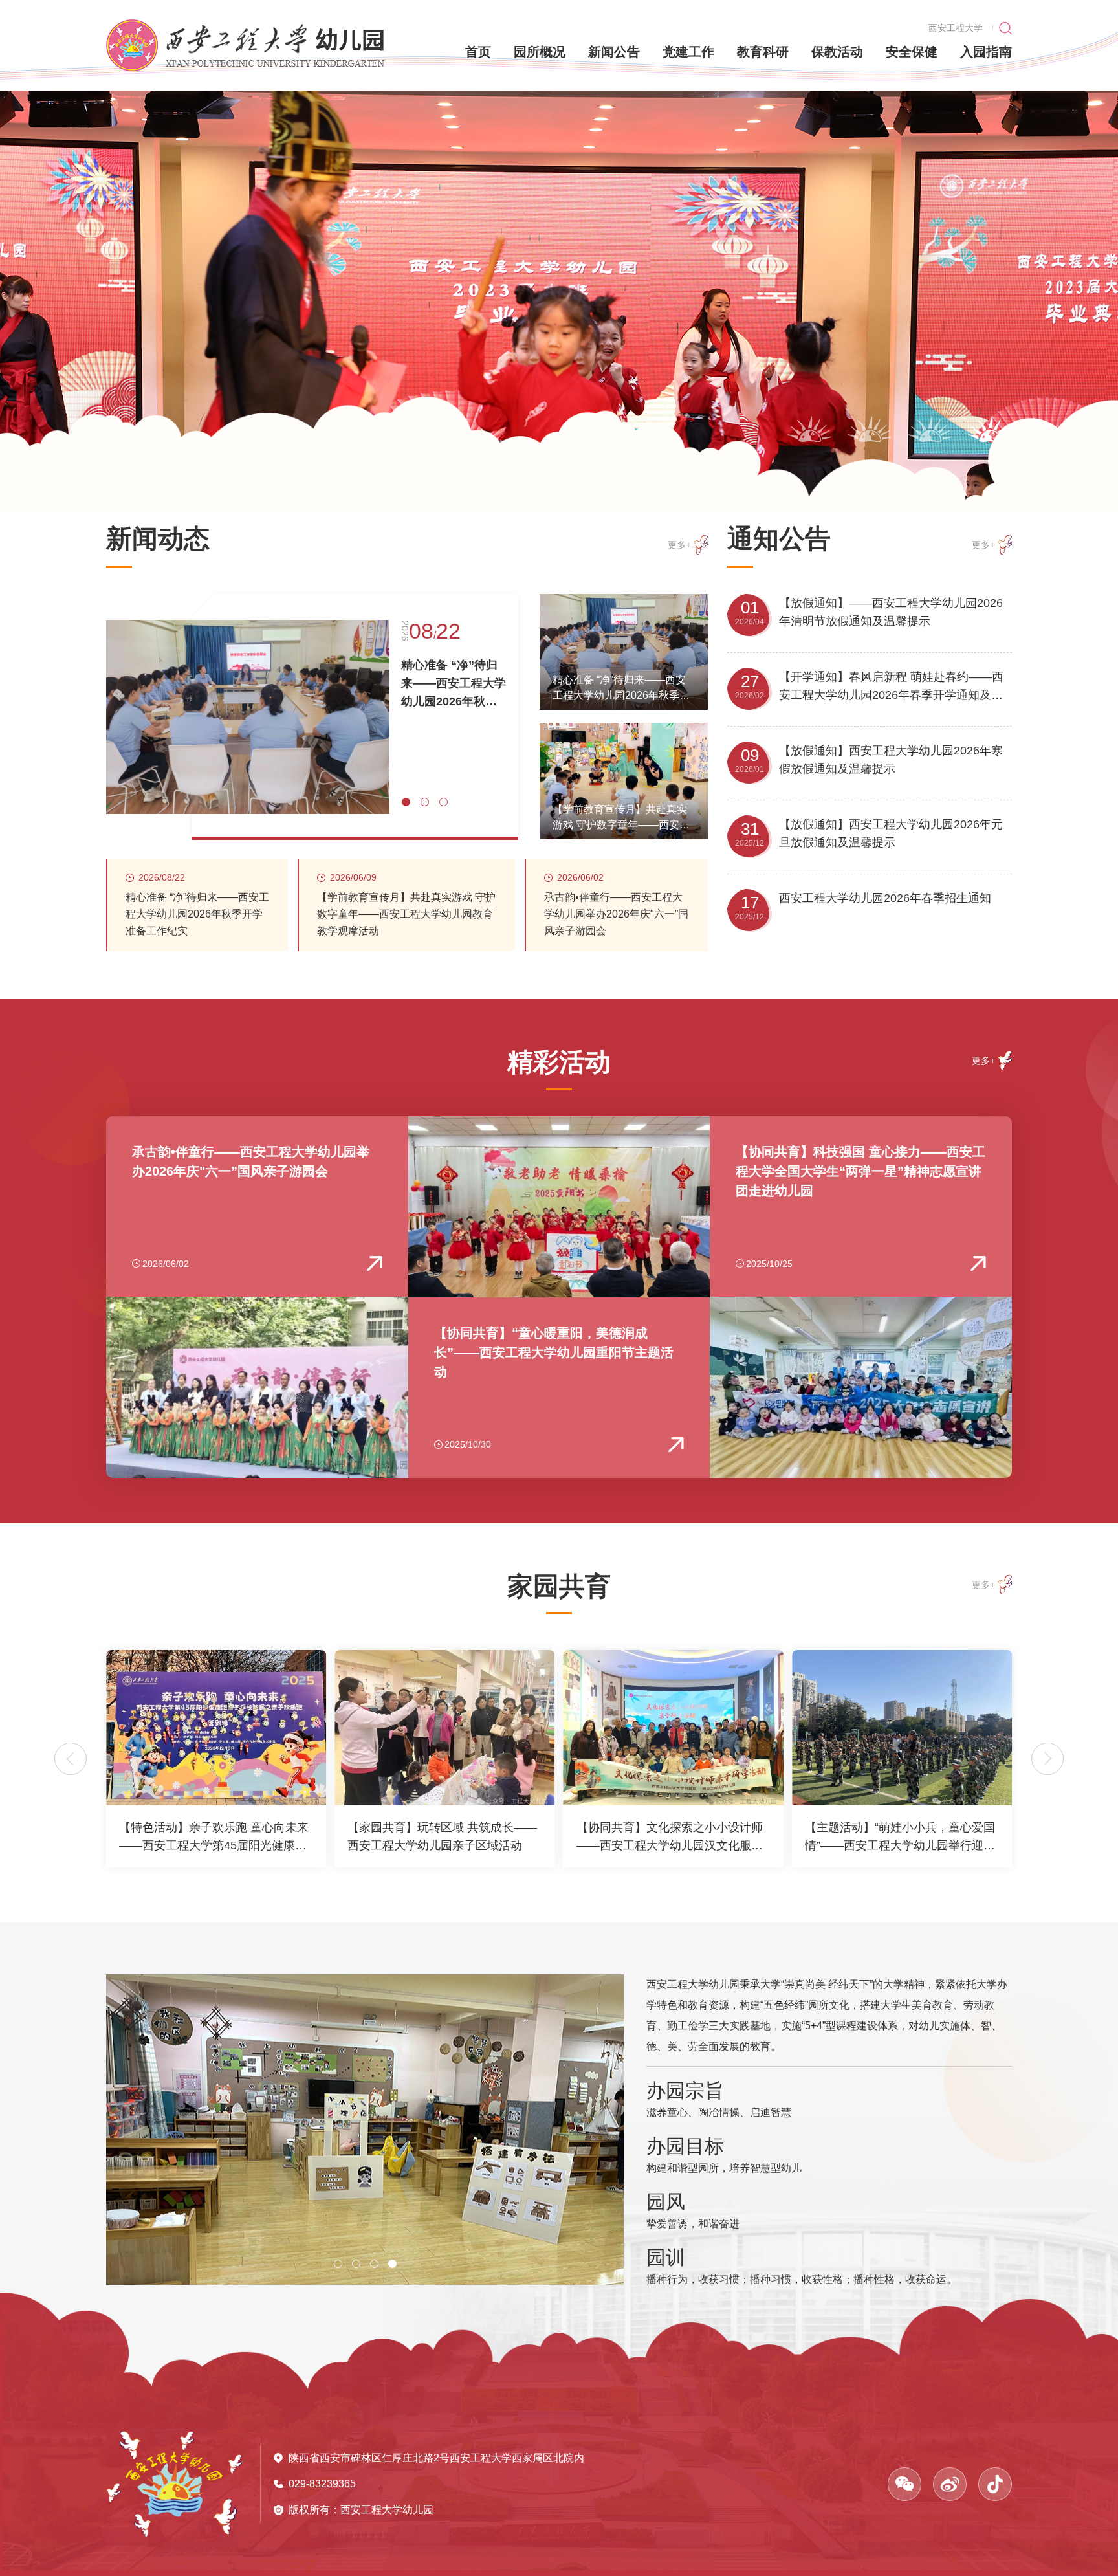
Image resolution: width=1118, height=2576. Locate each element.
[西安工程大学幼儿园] (245, 45)
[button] (809, 429)
